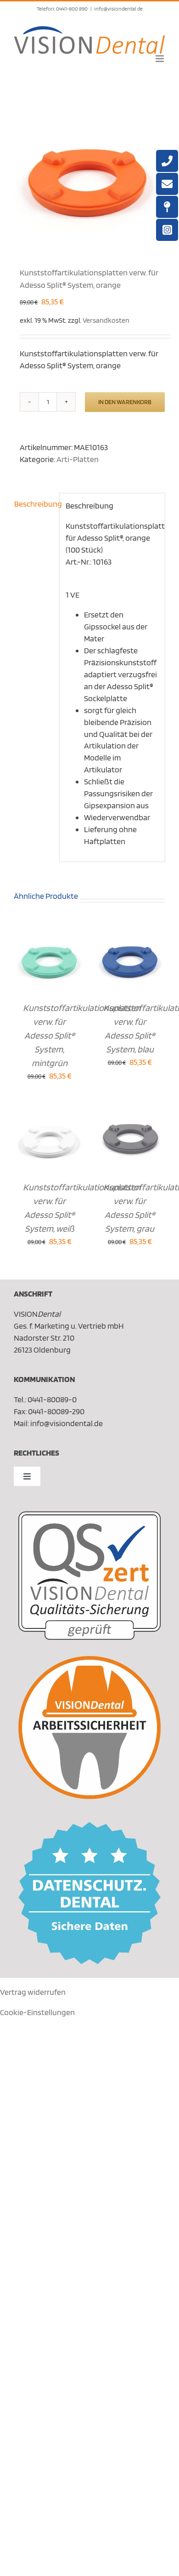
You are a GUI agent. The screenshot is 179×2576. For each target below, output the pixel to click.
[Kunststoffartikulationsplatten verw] (89, 167)
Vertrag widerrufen (33, 1992)
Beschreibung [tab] (34, 504)
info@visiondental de (118, 9)
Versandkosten (106, 320)
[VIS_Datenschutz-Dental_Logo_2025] (89, 1826)
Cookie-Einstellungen (37, 2012)
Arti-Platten (78, 459)
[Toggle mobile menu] (160, 59)
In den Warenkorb (125, 402)
